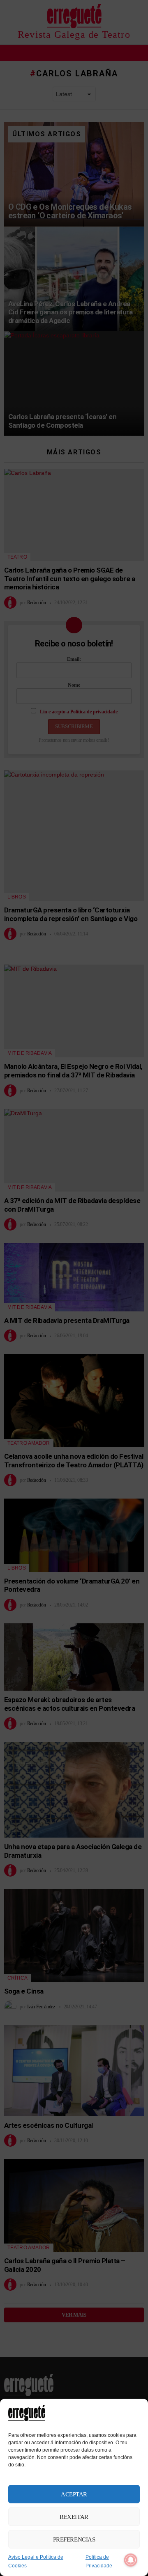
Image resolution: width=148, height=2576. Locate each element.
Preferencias (74, 2539)
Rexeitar (74, 2517)
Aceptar (74, 2494)
